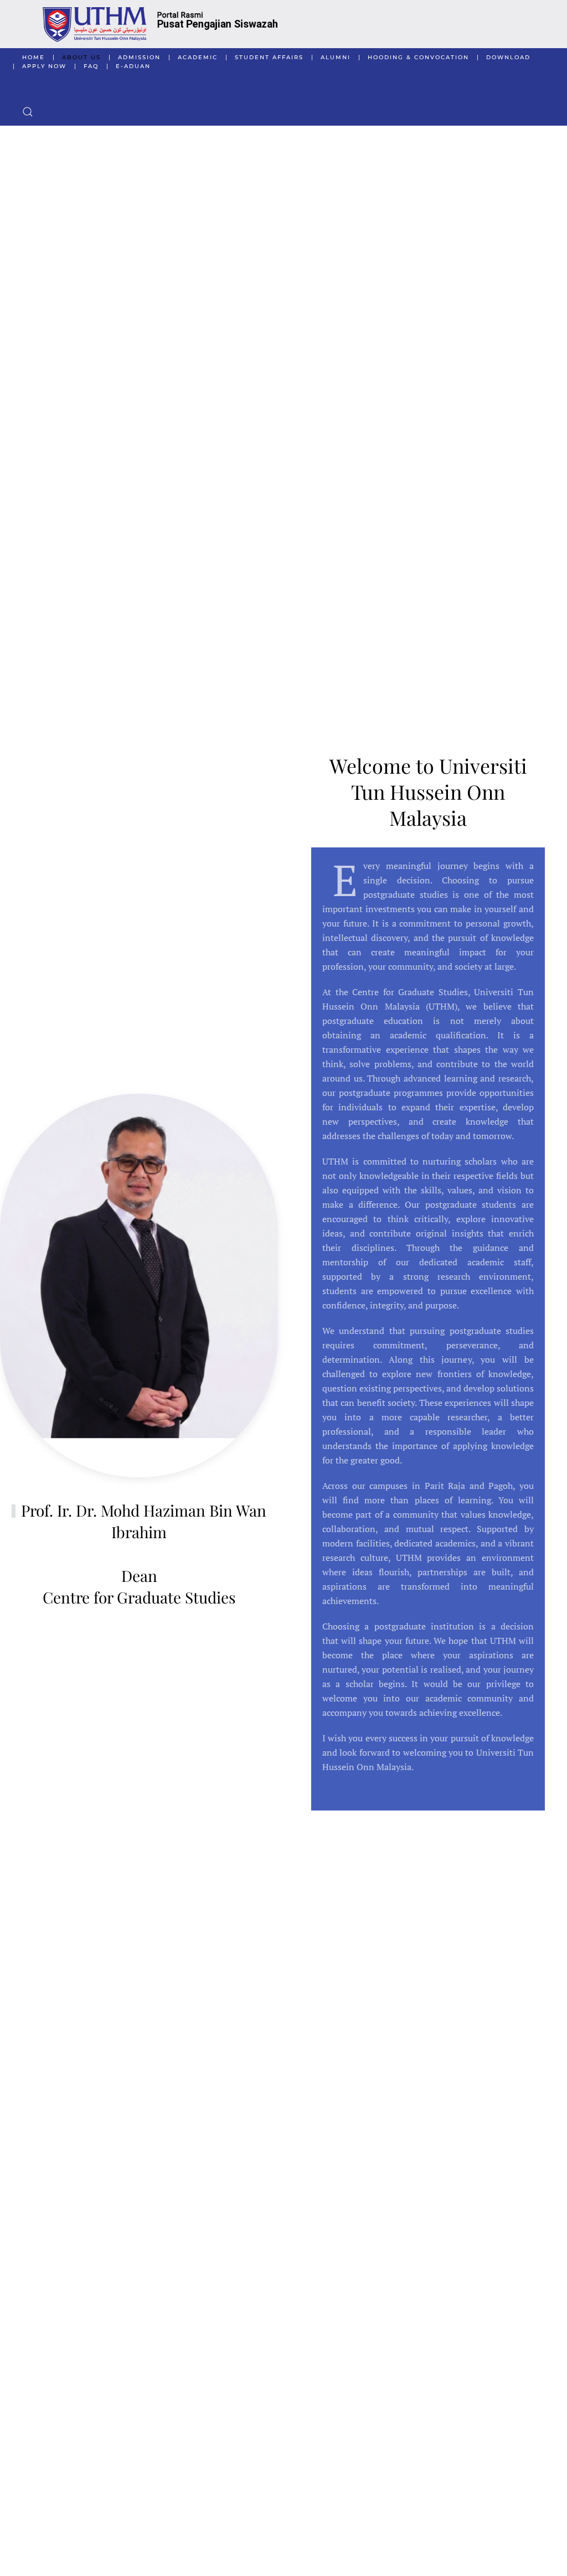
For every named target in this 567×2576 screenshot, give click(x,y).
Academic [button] (198, 57)
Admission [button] (139, 57)
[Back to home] (283, 24)
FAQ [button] (91, 66)
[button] (28, 112)
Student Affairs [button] (269, 57)
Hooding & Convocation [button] (418, 57)
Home (33, 57)
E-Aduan (133, 66)
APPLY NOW (44, 66)
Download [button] (508, 57)
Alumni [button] (336, 57)
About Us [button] (81, 57)
